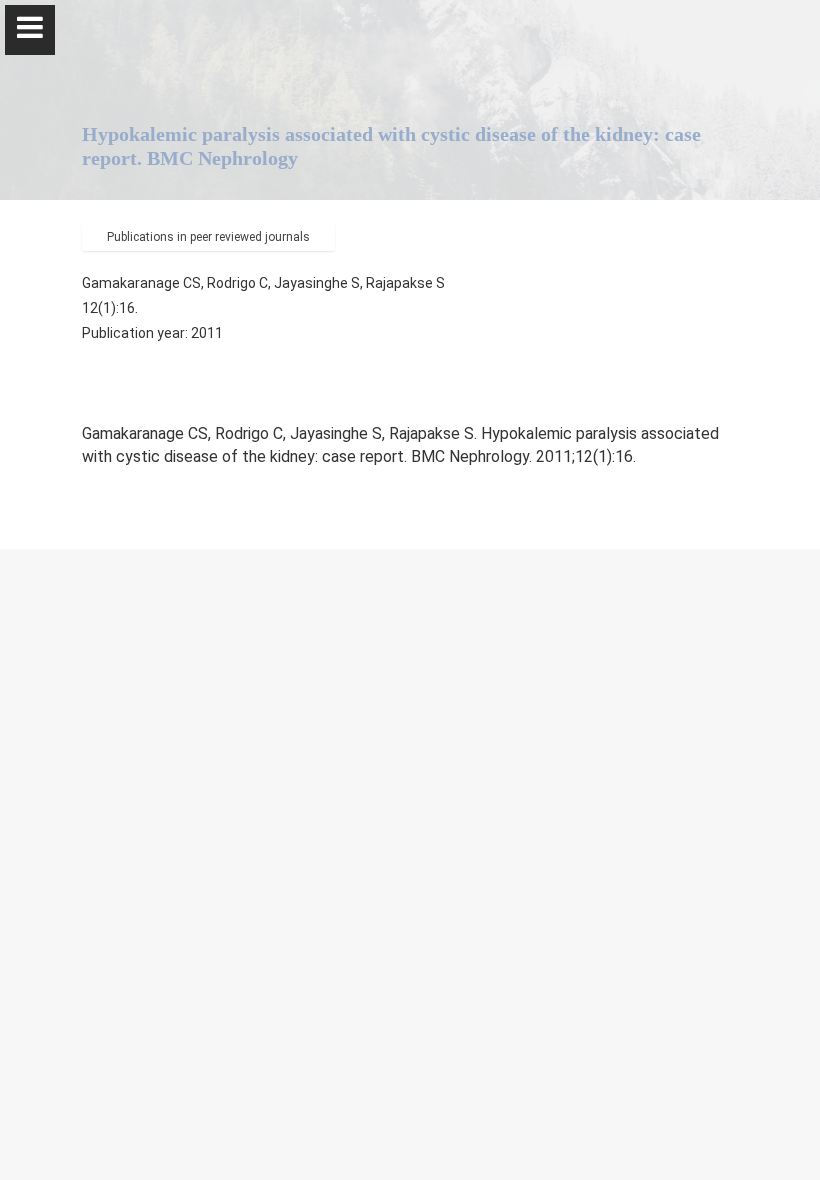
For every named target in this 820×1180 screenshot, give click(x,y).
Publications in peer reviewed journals (208, 237)
